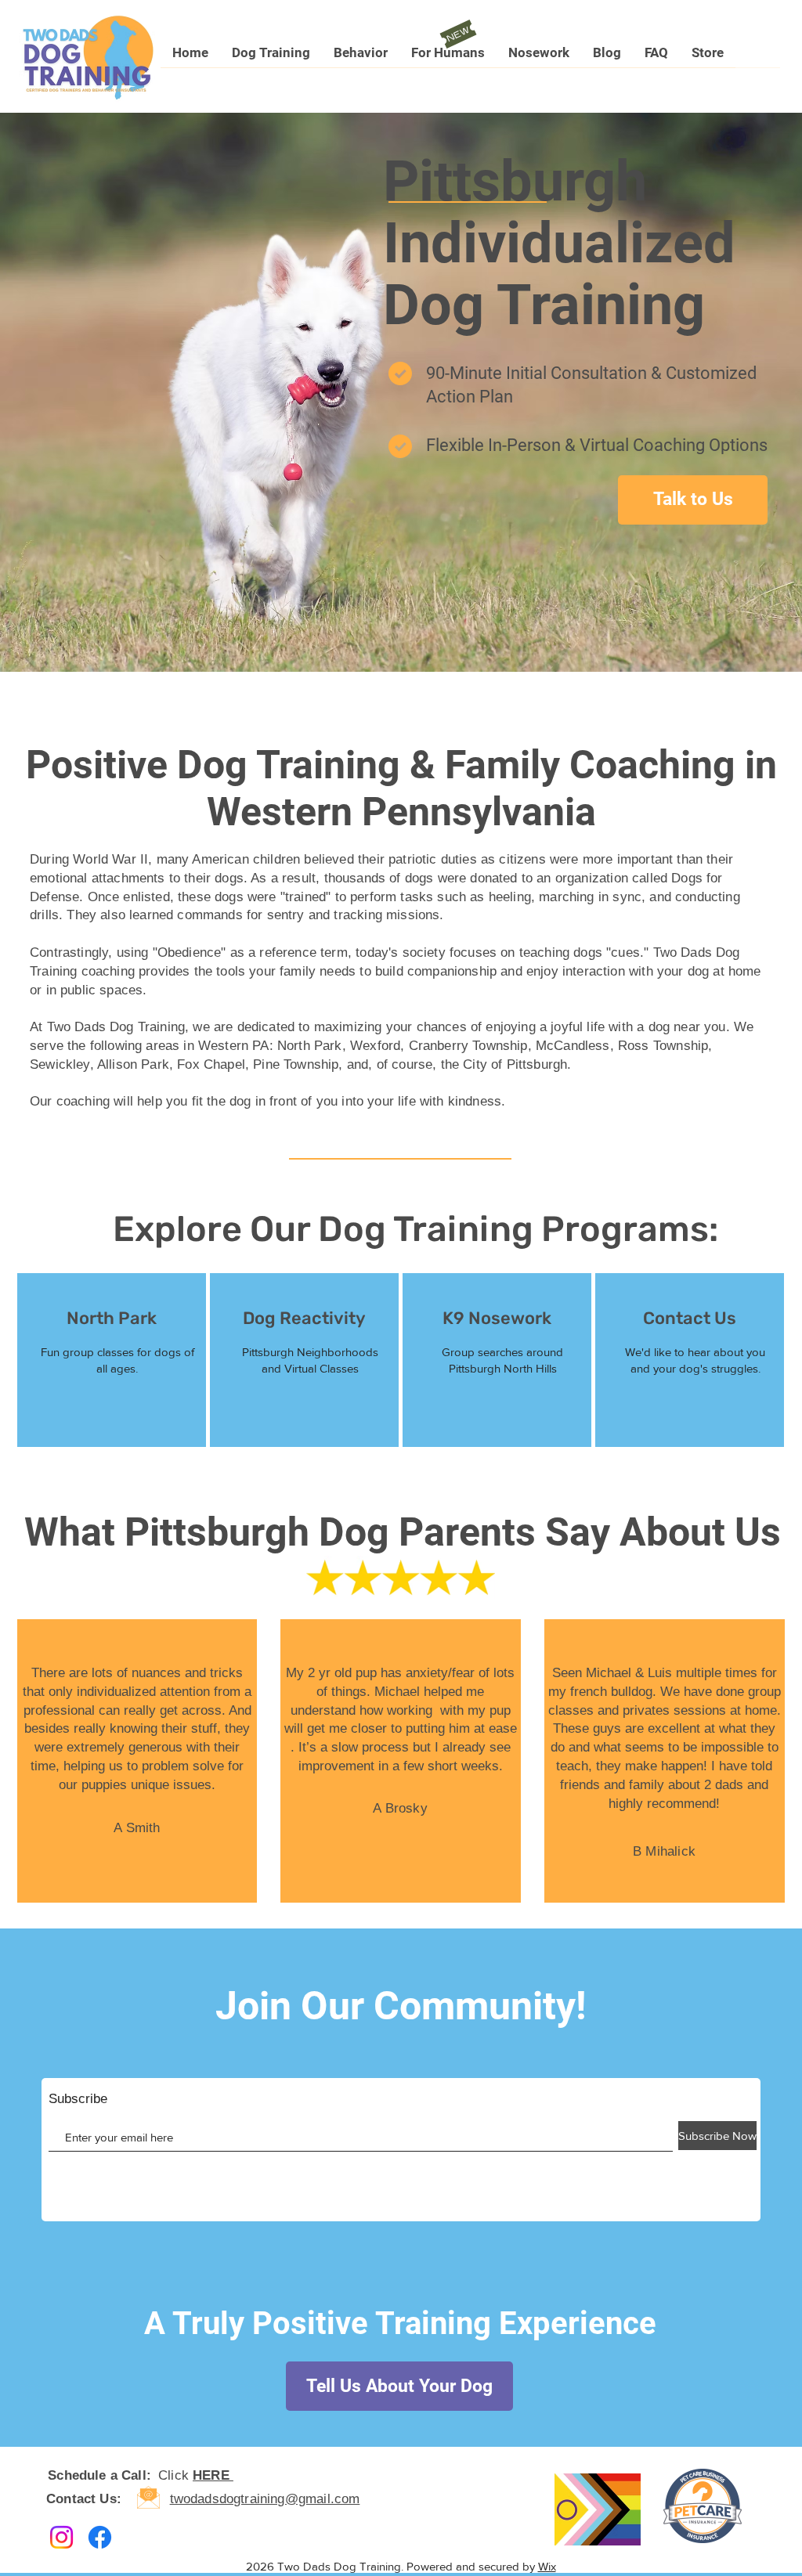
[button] (271, 58)
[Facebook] (100, 2537)
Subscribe (78, 2099)
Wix (547, 2566)
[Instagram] (61, 2537)
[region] (112, 1360)
